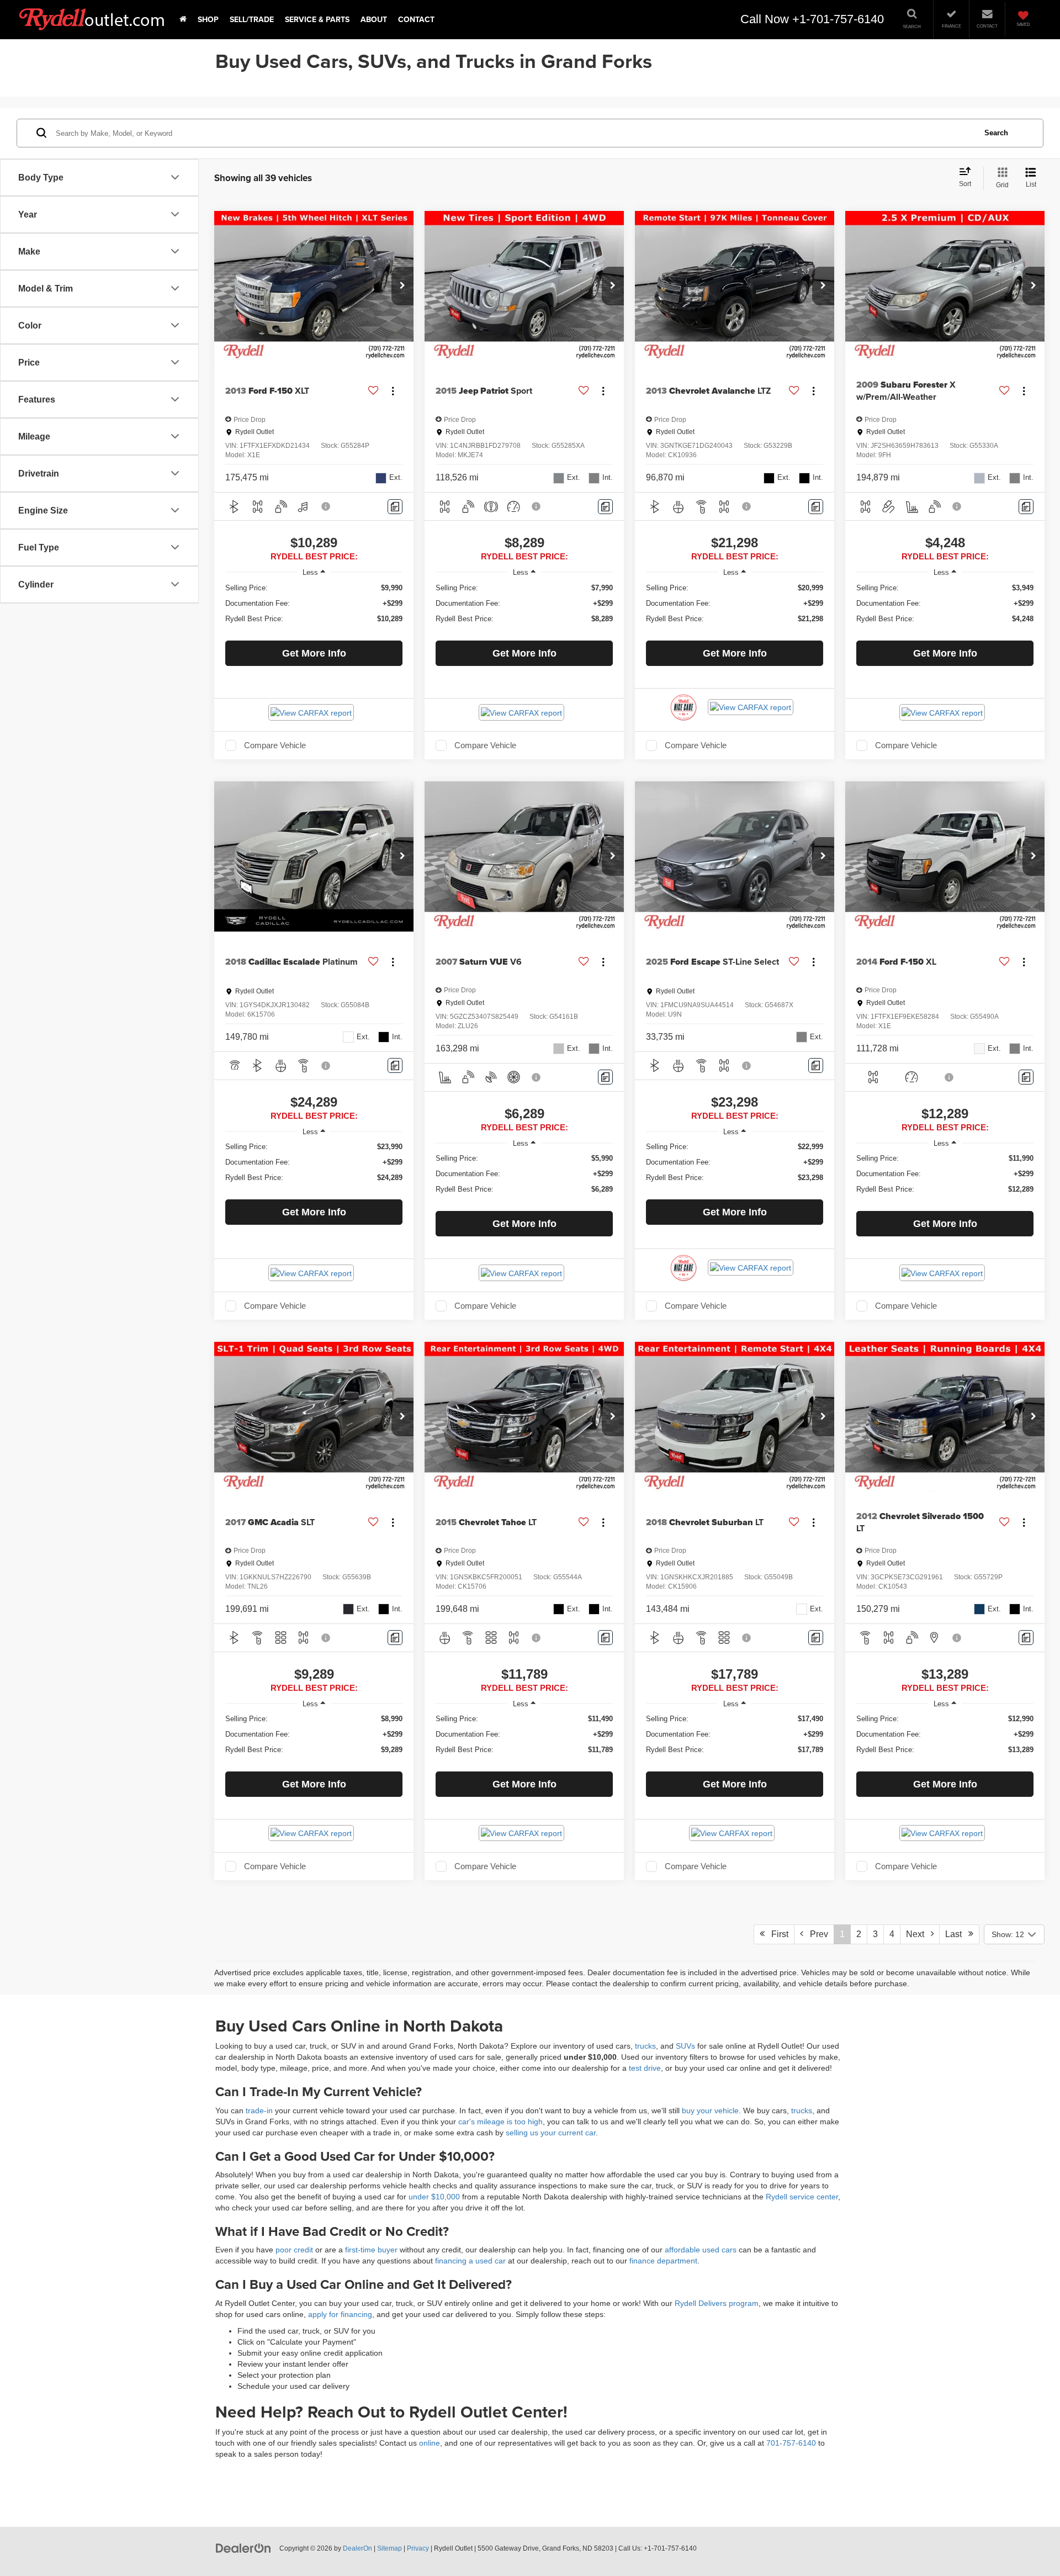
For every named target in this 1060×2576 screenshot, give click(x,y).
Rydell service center (802, 2197)
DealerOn (357, 2548)
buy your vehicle (710, 2110)
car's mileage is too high (500, 2122)
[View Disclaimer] (326, 506)
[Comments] (395, 507)
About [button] (374, 19)
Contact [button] (416, 19)
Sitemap (389, 2548)
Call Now (765, 19)
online (430, 2443)
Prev (816, 1934)
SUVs (687, 2046)
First (777, 1934)
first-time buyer (371, 2250)
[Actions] (393, 391)
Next (918, 1934)
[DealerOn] (243, 2548)
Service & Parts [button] (317, 19)
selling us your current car (551, 2133)
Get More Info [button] (314, 653)
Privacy (418, 2548)
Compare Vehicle (275, 745)
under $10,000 (435, 2197)
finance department (663, 2261)
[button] (183, 19)
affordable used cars (701, 2250)
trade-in (259, 2110)
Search (996, 132)
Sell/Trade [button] (252, 19)
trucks (645, 2046)
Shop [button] (208, 19)
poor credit (294, 2250)
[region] (314, 609)
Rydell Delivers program (717, 2303)
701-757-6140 (791, 2443)
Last (957, 1934)
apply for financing (340, 2314)
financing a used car (470, 2261)
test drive (645, 2068)
